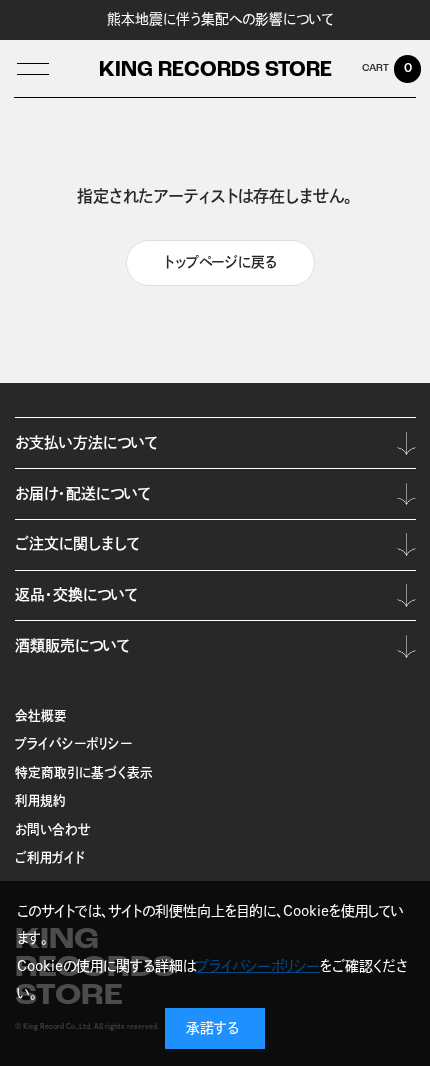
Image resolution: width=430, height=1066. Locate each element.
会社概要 (41, 715)
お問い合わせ (53, 829)
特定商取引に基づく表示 (84, 772)
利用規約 (40, 800)
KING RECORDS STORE (215, 70)
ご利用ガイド (50, 857)
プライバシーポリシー (73, 743)
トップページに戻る (220, 262)
